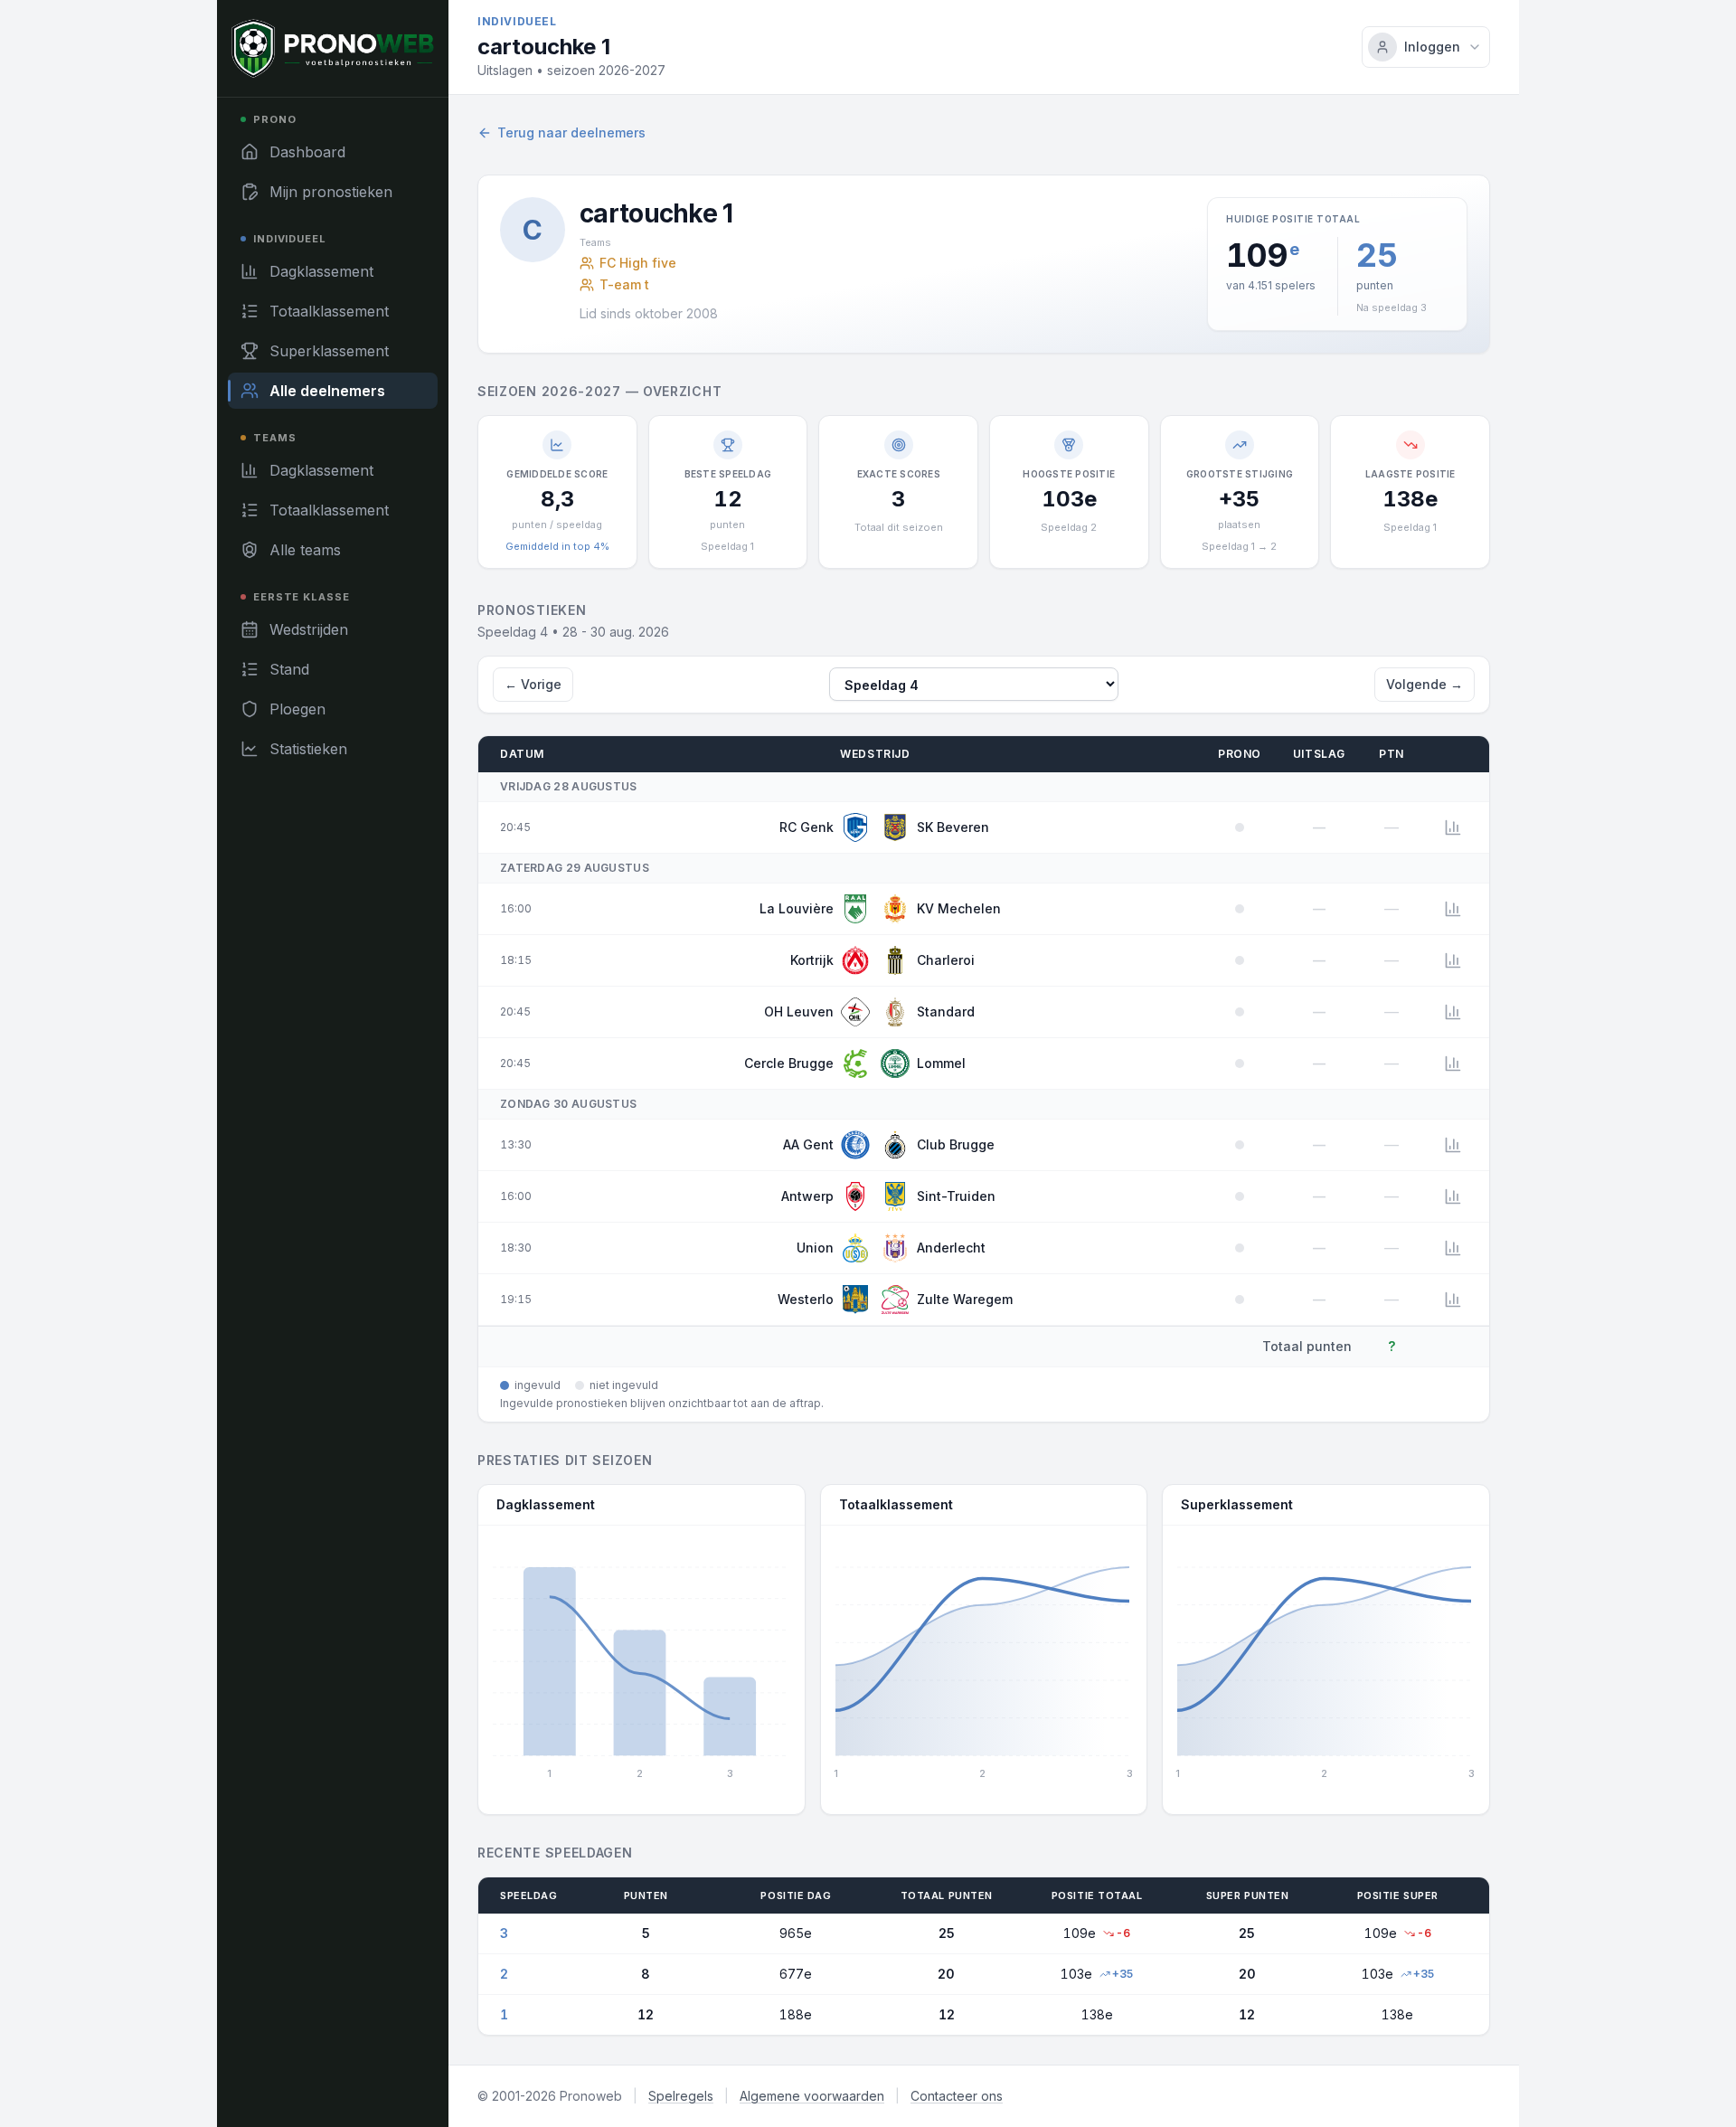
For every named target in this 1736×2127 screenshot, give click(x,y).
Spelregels (681, 2096)
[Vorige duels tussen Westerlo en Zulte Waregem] (1453, 1300)
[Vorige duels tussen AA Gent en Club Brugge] (1453, 1145)
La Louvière (797, 908)
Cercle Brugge (789, 1063)
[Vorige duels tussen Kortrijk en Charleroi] (1453, 960)
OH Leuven (799, 1012)
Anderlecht (951, 1248)
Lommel (941, 1063)
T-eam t (624, 284)
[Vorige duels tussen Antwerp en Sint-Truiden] (1453, 1196)
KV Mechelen (959, 908)
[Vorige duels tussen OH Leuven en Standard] (1453, 1012)
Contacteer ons (957, 2096)
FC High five (638, 263)
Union (815, 1248)
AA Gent (808, 1144)
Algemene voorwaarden (812, 2096)
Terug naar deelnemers (571, 132)
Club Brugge (956, 1144)
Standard (946, 1012)
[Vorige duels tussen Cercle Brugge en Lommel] (1453, 1063)
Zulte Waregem (965, 1299)
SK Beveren (953, 827)
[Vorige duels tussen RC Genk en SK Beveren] (1453, 827)
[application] (642, 1663)
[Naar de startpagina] (333, 48)
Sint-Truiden (956, 1196)
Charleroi (946, 960)
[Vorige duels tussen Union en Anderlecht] (1453, 1248)
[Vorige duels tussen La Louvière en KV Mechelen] (1453, 909)
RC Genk (807, 827)
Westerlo (806, 1299)
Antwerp (807, 1196)
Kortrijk (812, 960)
